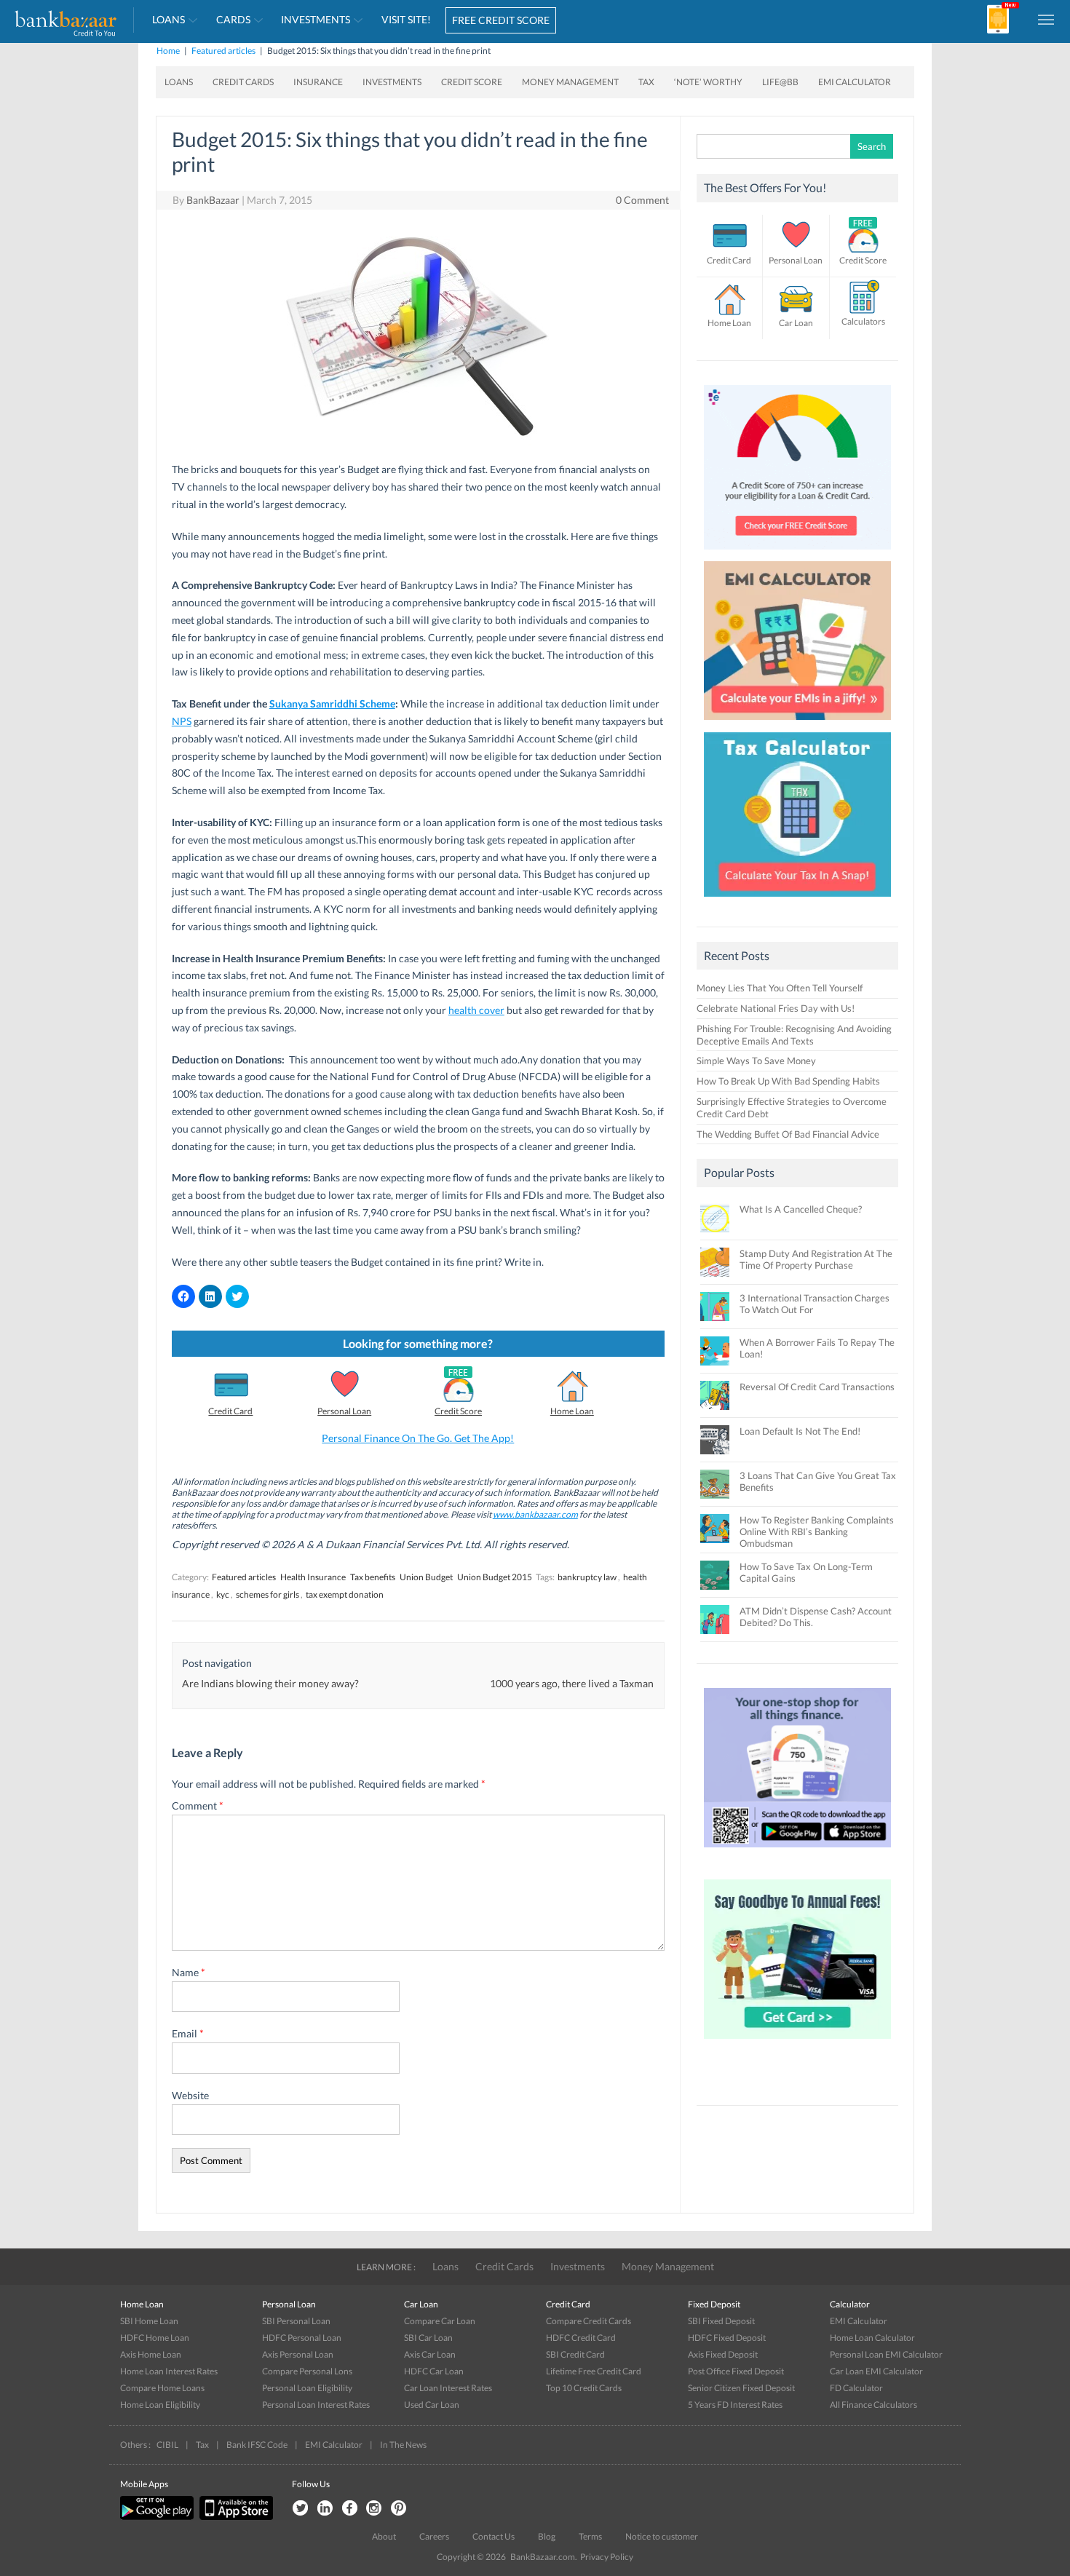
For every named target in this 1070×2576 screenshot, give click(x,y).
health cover (476, 1010)
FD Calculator (856, 2388)
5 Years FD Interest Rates (735, 2405)
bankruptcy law (587, 1577)
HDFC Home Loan (155, 2338)
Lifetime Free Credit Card (594, 2371)
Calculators (863, 321)
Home (168, 51)
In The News (403, 2445)
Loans (169, 19)
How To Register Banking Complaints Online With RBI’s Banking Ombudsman (817, 1531)
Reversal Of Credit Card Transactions (817, 1387)
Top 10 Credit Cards (584, 2388)
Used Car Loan (432, 2405)
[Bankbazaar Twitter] (300, 2509)
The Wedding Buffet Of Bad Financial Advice (788, 1134)
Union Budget (426, 1577)
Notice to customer (662, 2536)
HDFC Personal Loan (302, 2338)
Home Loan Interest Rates (169, 2371)
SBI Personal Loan (296, 2321)
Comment (198, 1806)
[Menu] (1047, 19)
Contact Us (494, 2536)
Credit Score (472, 82)
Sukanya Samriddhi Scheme (332, 704)
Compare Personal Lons (307, 2371)
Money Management (570, 82)
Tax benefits (373, 1577)
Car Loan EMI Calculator (876, 2371)
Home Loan (572, 1411)
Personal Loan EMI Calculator (886, 2354)
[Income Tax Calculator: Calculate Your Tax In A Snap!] (798, 900)
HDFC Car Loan (434, 2371)
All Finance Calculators (873, 2405)
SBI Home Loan (149, 2321)
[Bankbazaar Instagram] (374, 2509)
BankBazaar (213, 200)
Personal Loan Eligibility (307, 2388)
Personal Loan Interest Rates (316, 2405)
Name (189, 1972)
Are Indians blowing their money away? (270, 1683)
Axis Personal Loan (298, 2354)
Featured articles (223, 51)
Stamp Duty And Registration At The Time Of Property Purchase (816, 1259)
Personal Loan (344, 1411)
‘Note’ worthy (708, 82)
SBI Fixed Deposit (721, 2321)
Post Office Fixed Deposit (736, 2371)
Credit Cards (243, 82)
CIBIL (167, 2445)
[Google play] (158, 2517)
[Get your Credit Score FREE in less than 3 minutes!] (798, 553)
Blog (547, 2536)
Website (190, 2095)
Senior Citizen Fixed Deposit (741, 2388)
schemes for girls (267, 1594)
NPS (182, 721)
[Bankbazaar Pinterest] (399, 2509)
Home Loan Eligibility (160, 2405)
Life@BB (780, 82)
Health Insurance (313, 1577)
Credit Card (230, 1411)
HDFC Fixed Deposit (727, 2338)
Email (188, 2033)
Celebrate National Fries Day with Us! (776, 1008)
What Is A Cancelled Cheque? (801, 1209)
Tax (646, 82)
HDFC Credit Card (581, 2338)
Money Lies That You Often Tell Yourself (780, 988)
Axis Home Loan (151, 2354)
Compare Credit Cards (588, 2321)
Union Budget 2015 (495, 1577)
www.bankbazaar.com (535, 1514)
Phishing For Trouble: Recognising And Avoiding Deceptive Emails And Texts (794, 1035)
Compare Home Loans (162, 2388)
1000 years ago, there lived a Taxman (572, 1683)
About (384, 2536)
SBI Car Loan (428, 2338)
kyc (223, 1594)
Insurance (318, 82)
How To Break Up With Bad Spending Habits (788, 1081)
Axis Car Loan (430, 2354)
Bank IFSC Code (257, 2445)
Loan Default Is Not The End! (800, 1431)
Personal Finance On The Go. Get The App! (418, 1438)
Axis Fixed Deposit (723, 2354)
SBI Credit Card (575, 2354)
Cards (233, 19)
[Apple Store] (234, 2517)
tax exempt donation (345, 1594)
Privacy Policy (607, 2557)
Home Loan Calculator (872, 2338)
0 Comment (642, 200)
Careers (434, 2536)
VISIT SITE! (406, 19)
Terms (590, 2536)
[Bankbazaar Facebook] (349, 2509)
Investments (316, 19)
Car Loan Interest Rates (448, 2388)
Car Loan (796, 323)
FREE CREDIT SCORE (501, 20)
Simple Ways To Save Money (756, 1061)
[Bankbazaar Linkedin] (325, 2509)
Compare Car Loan (440, 2321)
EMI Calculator (855, 82)
